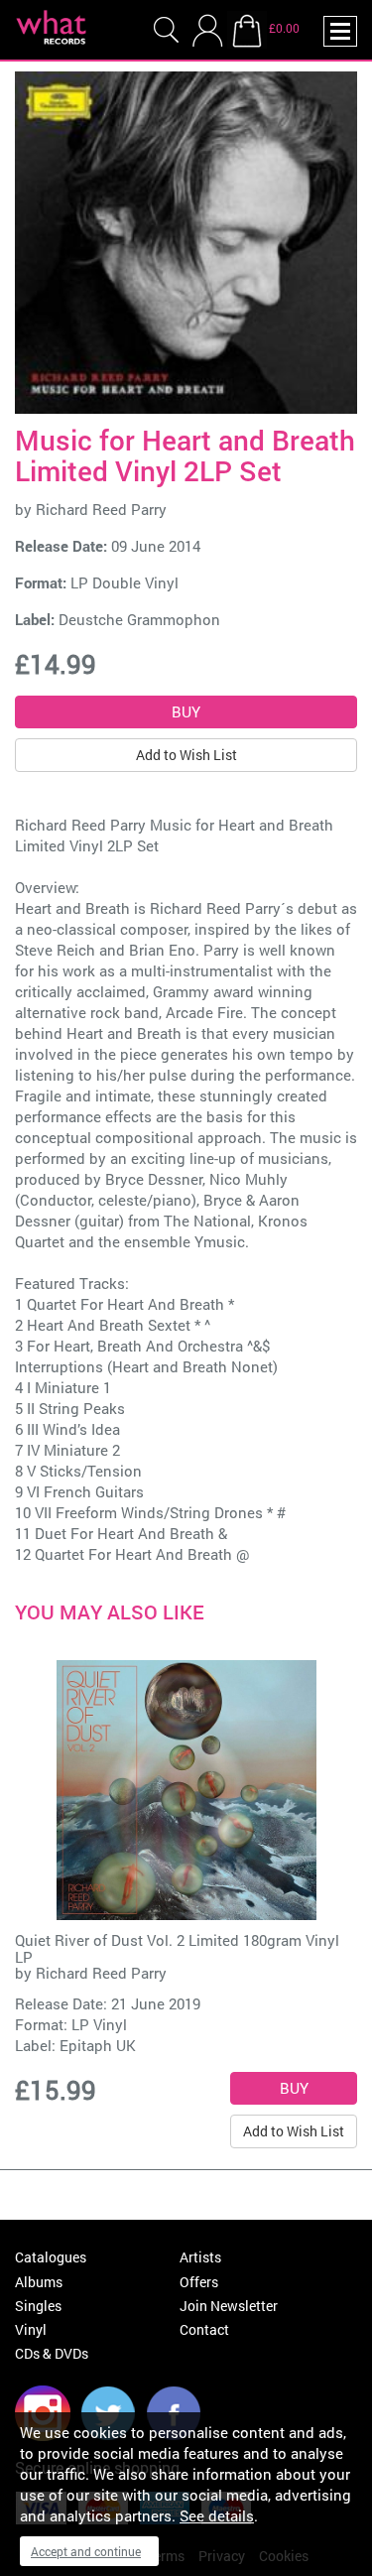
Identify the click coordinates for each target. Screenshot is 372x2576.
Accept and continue (86, 2551)
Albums (39, 2282)
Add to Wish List (186, 755)
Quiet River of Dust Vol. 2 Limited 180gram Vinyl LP (177, 1948)
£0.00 (284, 28)
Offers (199, 2282)
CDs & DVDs (52, 2353)
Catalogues (51, 2257)
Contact (204, 2329)
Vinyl (31, 2329)
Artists (200, 2257)
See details (217, 2515)
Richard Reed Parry (101, 509)
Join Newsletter (229, 2306)
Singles (38, 2306)
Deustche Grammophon (139, 619)
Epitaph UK (98, 2045)
